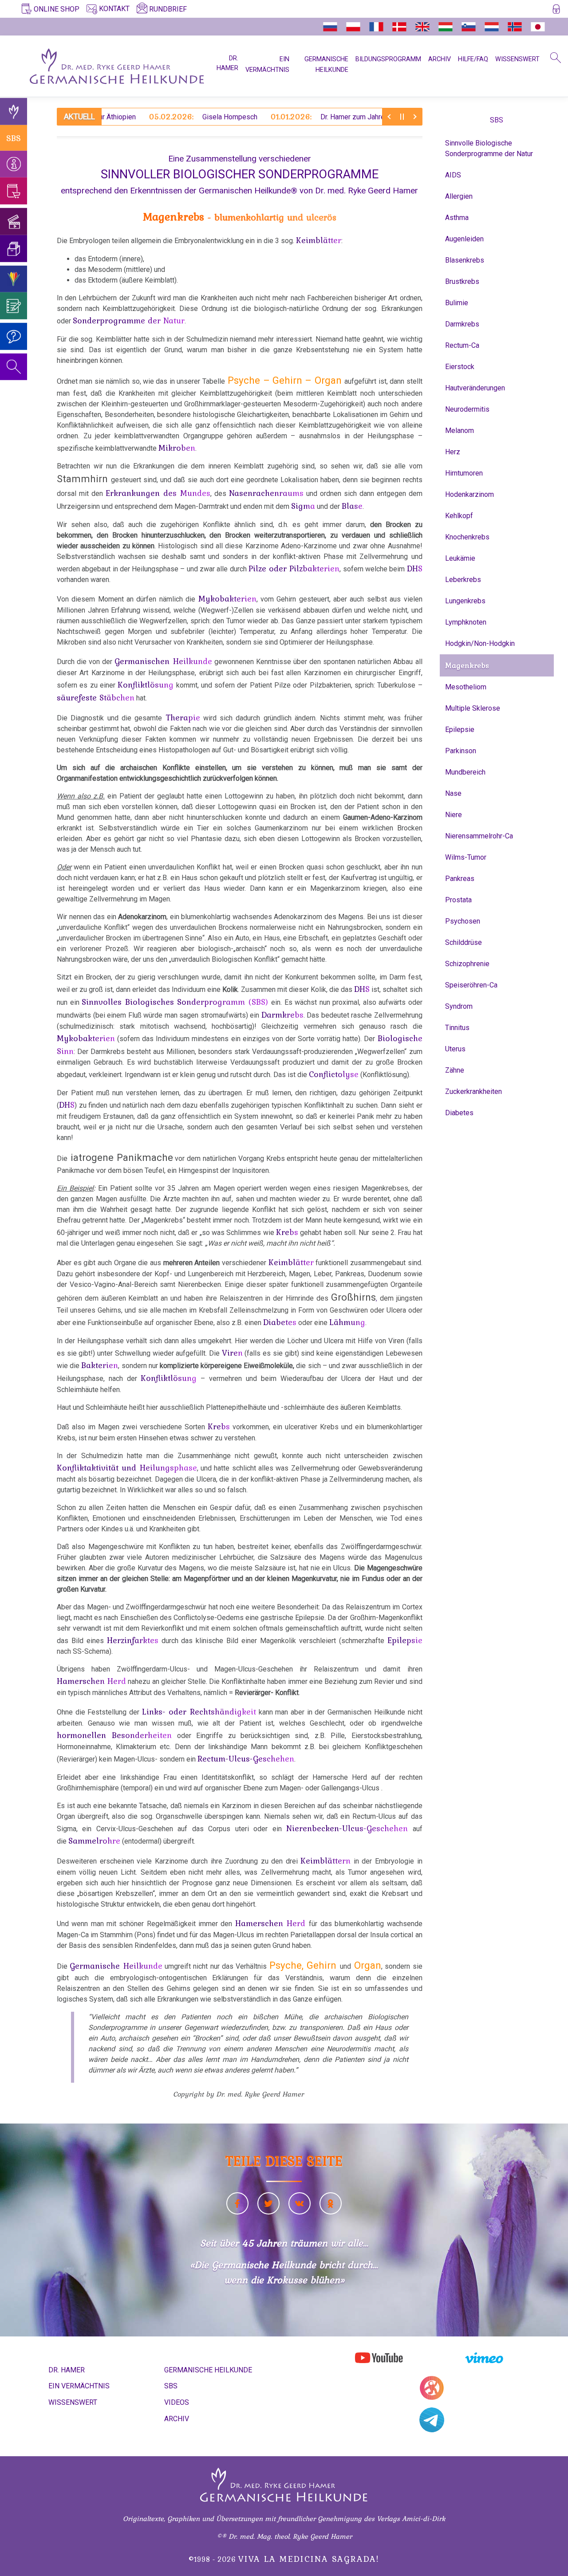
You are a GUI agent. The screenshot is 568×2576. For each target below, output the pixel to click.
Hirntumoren (464, 473)
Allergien (459, 196)
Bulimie (457, 303)
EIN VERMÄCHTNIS (79, 2386)
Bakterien (100, 1365)
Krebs (287, 1232)
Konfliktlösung (146, 684)
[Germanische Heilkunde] (14, 112)
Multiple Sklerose (473, 708)
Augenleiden (464, 239)
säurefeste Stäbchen (96, 697)
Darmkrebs (282, 1015)
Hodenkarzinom (469, 494)
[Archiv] (14, 249)
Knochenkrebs (467, 537)
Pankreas (460, 879)
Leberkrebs (463, 580)
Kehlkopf (459, 516)
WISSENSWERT (517, 59)
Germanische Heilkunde (116, 1966)
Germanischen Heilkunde (163, 661)
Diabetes (459, 1113)
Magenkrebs (467, 665)
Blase (352, 506)
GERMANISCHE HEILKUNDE (208, 2370)
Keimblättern (325, 1860)
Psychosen (463, 921)
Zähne (455, 1070)
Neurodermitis (467, 409)
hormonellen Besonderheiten (114, 1735)
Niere (454, 815)
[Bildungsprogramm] (14, 279)
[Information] (14, 164)
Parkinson (461, 751)
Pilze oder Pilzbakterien (294, 568)
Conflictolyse (334, 1074)
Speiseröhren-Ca (471, 985)
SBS (14, 138)
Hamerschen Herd (91, 1681)
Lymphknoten (466, 622)
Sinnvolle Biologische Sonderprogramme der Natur (489, 148)
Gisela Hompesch (150, 117)
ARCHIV (440, 59)
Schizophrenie (467, 964)
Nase (453, 793)
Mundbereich (465, 772)
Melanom (460, 431)
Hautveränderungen (475, 388)
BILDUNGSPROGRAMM (388, 59)
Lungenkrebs (465, 601)
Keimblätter (319, 240)
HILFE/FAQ (473, 59)
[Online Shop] (14, 191)
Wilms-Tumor (466, 857)
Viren (232, 1353)
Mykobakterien (227, 598)
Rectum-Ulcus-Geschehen (246, 1758)
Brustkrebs (462, 281)
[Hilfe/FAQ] (14, 336)
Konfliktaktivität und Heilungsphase (127, 1467)
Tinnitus (457, 1028)
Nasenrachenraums (266, 493)
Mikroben (177, 448)
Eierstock (460, 367)
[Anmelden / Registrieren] (556, 11)
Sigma (303, 506)
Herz (453, 452)
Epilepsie (460, 730)
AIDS (453, 175)
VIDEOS (177, 2402)
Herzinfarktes (133, 1640)
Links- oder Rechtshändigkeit (199, 1711)
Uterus (455, 1049)
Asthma (457, 218)
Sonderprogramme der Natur (129, 320)
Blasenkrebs (465, 260)
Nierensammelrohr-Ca (479, 836)
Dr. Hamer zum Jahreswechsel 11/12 (300, 117)
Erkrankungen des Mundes (158, 493)
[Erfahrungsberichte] (14, 306)
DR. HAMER (227, 63)
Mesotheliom (466, 687)
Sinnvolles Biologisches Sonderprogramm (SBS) (176, 1002)
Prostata (458, 900)
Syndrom (459, 1006)
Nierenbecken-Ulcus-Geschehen (347, 1828)
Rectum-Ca (462, 345)
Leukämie (460, 558)
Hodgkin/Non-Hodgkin (480, 643)
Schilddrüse (463, 942)
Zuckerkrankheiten (473, 1091)
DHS (415, 568)
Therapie (183, 717)
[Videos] (14, 222)
